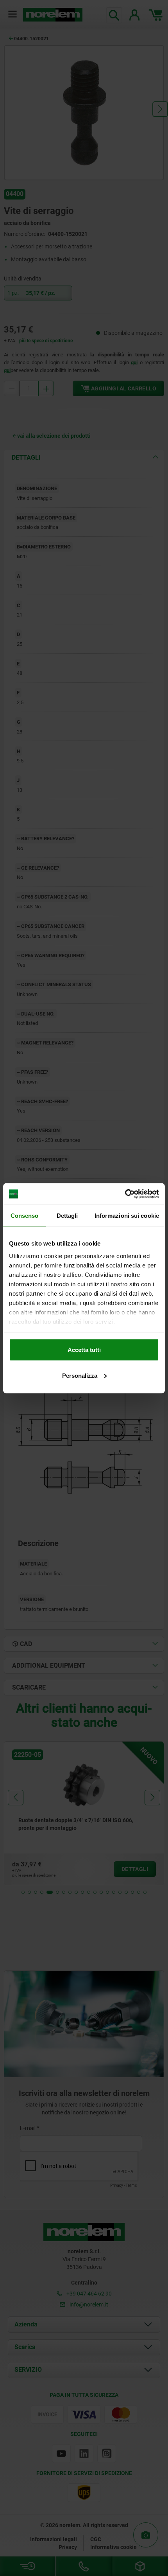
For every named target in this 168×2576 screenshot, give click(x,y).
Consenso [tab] (25, 1216)
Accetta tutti (84, 1350)
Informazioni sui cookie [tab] (127, 1216)
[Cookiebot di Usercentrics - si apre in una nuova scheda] (125, 1194)
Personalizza (80, 1375)
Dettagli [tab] (67, 1216)
